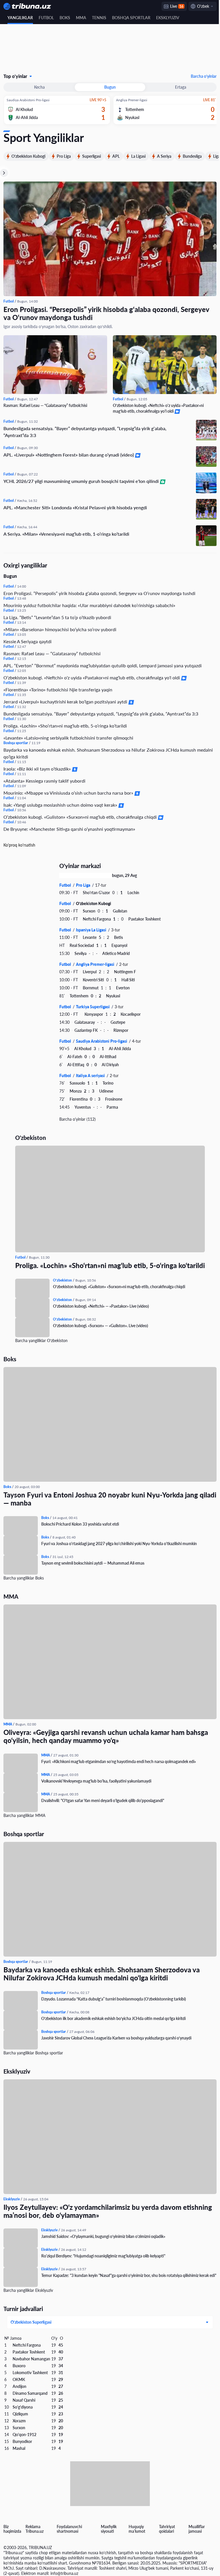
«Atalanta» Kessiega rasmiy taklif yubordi (44, 779)
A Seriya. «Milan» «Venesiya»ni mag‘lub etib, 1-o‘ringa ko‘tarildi (66, 532)
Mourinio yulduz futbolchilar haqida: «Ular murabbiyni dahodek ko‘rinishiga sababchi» (89, 604)
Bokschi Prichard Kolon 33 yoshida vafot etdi (80, 1523)
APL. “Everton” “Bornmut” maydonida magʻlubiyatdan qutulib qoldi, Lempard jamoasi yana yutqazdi (103, 664)
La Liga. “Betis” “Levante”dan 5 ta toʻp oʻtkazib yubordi (57, 616)
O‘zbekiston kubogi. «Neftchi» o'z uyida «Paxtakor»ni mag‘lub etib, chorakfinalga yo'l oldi (156, 407)
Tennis (99, 18)
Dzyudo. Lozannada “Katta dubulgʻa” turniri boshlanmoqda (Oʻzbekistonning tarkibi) (114, 1998)
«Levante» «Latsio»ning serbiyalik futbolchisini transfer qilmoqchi (68, 736)
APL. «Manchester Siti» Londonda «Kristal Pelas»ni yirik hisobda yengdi (75, 506)
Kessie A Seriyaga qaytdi (27, 640)
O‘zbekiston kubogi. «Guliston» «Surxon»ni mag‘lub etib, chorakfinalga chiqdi (81, 815)
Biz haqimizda (12, 2529)
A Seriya (164, 156)
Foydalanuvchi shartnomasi (68, 2529)
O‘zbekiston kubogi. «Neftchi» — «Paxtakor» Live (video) (99, 1305)
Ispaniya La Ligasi (90, 928)
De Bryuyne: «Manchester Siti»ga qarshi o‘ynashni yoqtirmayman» (69, 827)
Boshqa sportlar (131, 18)
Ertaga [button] (177, 87)
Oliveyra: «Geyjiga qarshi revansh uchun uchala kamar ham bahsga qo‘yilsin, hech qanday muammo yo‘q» (106, 1735)
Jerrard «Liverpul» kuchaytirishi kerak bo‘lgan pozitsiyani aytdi (66, 700)
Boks (65, 18)
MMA (81, 18)
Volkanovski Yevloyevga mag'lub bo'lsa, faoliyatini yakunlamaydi (96, 1780)
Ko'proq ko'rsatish (19, 844)
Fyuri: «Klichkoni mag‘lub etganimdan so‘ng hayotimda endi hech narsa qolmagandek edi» (119, 1760)
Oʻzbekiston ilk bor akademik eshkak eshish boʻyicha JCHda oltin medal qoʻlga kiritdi (113, 2017)
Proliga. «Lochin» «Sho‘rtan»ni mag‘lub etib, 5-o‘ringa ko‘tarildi (65, 724)
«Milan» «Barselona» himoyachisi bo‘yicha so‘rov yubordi (60, 628)
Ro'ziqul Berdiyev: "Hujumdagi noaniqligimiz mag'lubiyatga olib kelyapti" (103, 2255)
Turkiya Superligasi (91, 1005)
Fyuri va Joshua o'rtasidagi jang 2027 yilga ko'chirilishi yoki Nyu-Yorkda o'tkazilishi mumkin (119, 1542)
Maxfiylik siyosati (107, 2529)
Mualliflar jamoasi (193, 2529)
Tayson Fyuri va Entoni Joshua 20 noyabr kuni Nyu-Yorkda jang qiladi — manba (101, 1498)
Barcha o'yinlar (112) (75, 1118)
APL (116, 156)
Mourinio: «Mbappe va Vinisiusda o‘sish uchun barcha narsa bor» (69, 791)
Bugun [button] (108, 87)
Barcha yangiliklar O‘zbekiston (39, 1339)
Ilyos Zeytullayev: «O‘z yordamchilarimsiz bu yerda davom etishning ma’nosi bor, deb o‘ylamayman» (108, 2210)
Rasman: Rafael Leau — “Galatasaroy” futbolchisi (45, 404)
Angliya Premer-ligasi (94, 963)
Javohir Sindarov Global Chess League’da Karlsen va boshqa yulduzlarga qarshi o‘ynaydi (116, 2037)
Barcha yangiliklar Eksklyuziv (28, 2289)
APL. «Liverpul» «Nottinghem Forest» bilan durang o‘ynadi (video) (69, 453)
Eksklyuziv (168, 18)
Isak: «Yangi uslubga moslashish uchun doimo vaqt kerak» (61, 803)
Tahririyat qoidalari (164, 2529)
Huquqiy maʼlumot (134, 2529)
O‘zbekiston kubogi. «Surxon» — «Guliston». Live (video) (99, 1324)
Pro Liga (64, 156)
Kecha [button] (39, 87)
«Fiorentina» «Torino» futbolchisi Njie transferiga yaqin (58, 688)
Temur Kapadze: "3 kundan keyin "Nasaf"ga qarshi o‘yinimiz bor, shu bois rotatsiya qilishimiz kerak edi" (125, 2277)
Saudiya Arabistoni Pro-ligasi (100, 1040)
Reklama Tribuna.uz (34, 2529)
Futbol (46, 18)
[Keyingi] (4, 173)
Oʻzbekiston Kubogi (28, 156)
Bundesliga (192, 156)
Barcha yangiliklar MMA (24, 1814)
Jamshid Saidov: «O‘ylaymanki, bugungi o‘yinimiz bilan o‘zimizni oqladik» (103, 2235)
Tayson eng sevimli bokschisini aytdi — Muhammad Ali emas (93, 1562)
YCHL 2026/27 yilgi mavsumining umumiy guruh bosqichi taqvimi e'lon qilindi (82, 480)
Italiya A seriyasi (89, 1074)
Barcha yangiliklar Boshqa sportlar (33, 2052)
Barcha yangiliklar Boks (24, 1577)
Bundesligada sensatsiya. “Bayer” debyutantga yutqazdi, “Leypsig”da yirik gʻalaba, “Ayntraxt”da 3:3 (85, 430)
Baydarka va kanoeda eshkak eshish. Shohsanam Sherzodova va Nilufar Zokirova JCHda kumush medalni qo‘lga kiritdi (100, 752)
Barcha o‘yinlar (199, 76)
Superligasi (92, 156)
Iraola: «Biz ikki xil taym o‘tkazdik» (38, 767)
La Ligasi (138, 156)
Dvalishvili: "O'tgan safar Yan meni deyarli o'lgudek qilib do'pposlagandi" (103, 1799)
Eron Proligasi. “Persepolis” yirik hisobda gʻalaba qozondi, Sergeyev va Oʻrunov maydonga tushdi (106, 313)
